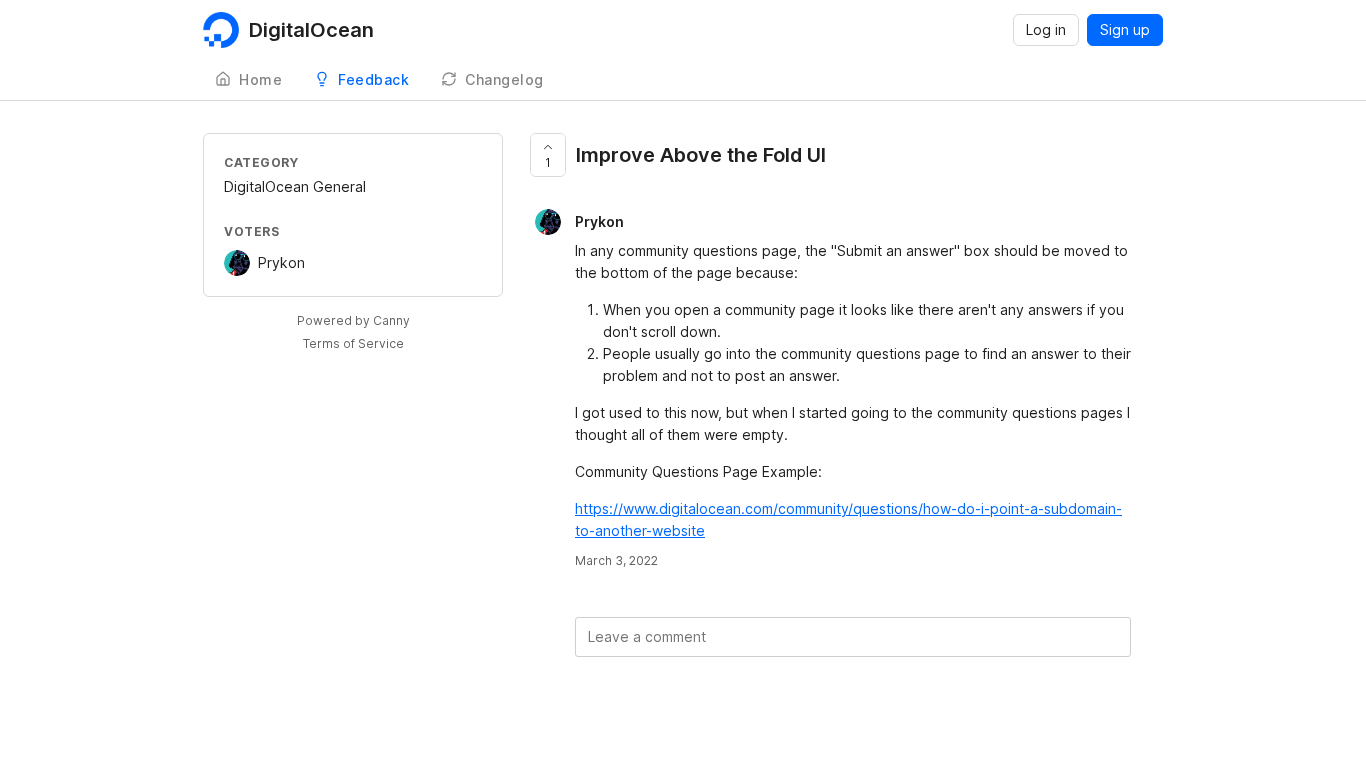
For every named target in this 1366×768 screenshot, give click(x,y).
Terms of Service (353, 343)
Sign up (1125, 29)
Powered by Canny (353, 320)
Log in (1046, 29)
